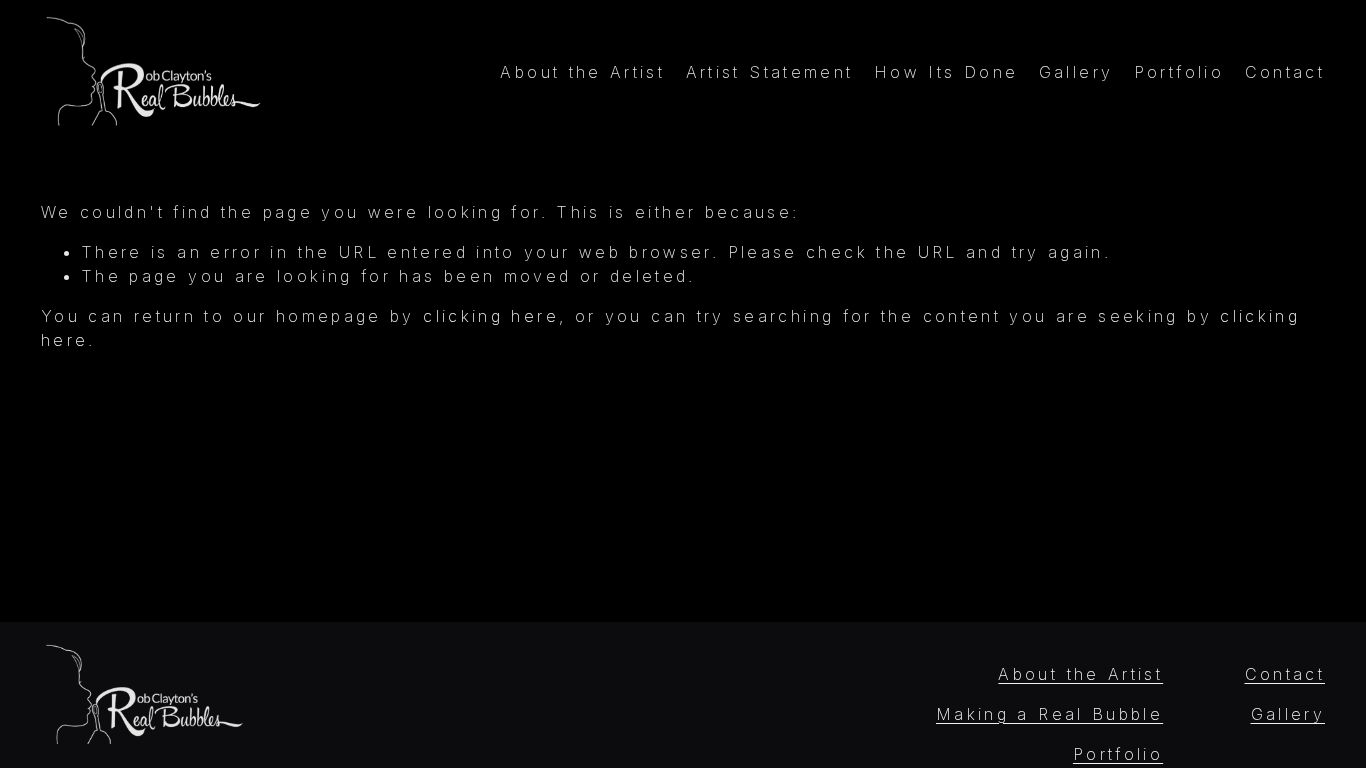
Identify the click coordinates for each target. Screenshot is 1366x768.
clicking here (491, 316)
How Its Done (946, 72)
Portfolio (1179, 72)
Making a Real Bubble (1049, 714)
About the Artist (582, 72)
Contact (1285, 72)
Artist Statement (770, 72)
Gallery (1076, 72)
